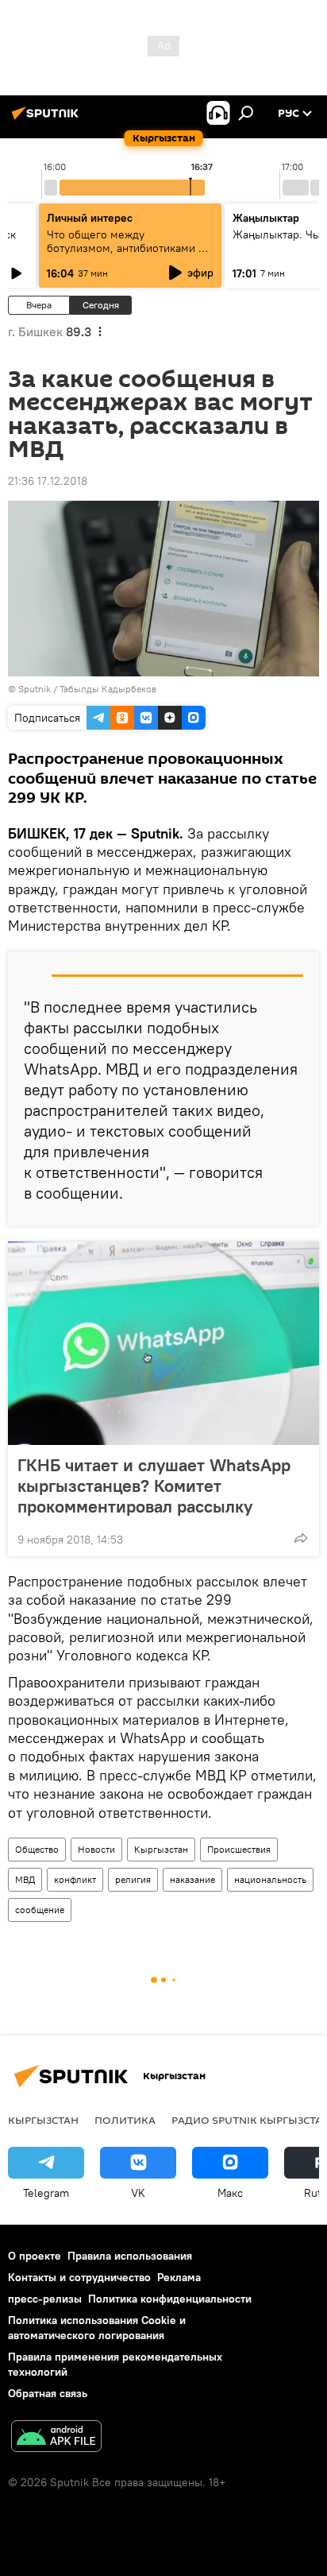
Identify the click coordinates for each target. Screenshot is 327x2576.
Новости (96, 1849)
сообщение (40, 1910)
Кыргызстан (161, 1849)
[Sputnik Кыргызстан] (48, 119)
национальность (270, 1879)
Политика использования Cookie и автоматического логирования (97, 2328)
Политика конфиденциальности (170, 2299)
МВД (25, 1879)
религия (133, 1879)
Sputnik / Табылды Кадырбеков (87, 689)
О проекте (35, 2256)
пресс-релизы (45, 2299)
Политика (125, 2120)
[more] (301, 1538)
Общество (37, 1849)
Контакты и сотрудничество (79, 2277)
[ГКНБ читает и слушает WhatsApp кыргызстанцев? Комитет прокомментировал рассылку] (163, 1343)
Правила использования (130, 2256)
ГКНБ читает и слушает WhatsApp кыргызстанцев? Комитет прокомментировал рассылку (154, 1486)
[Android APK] (56, 2438)
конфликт (75, 1879)
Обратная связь (48, 2393)
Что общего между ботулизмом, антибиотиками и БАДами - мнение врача (126, 248)
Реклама (179, 2277)
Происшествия (239, 1849)
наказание (192, 1879)
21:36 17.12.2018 (48, 481)
